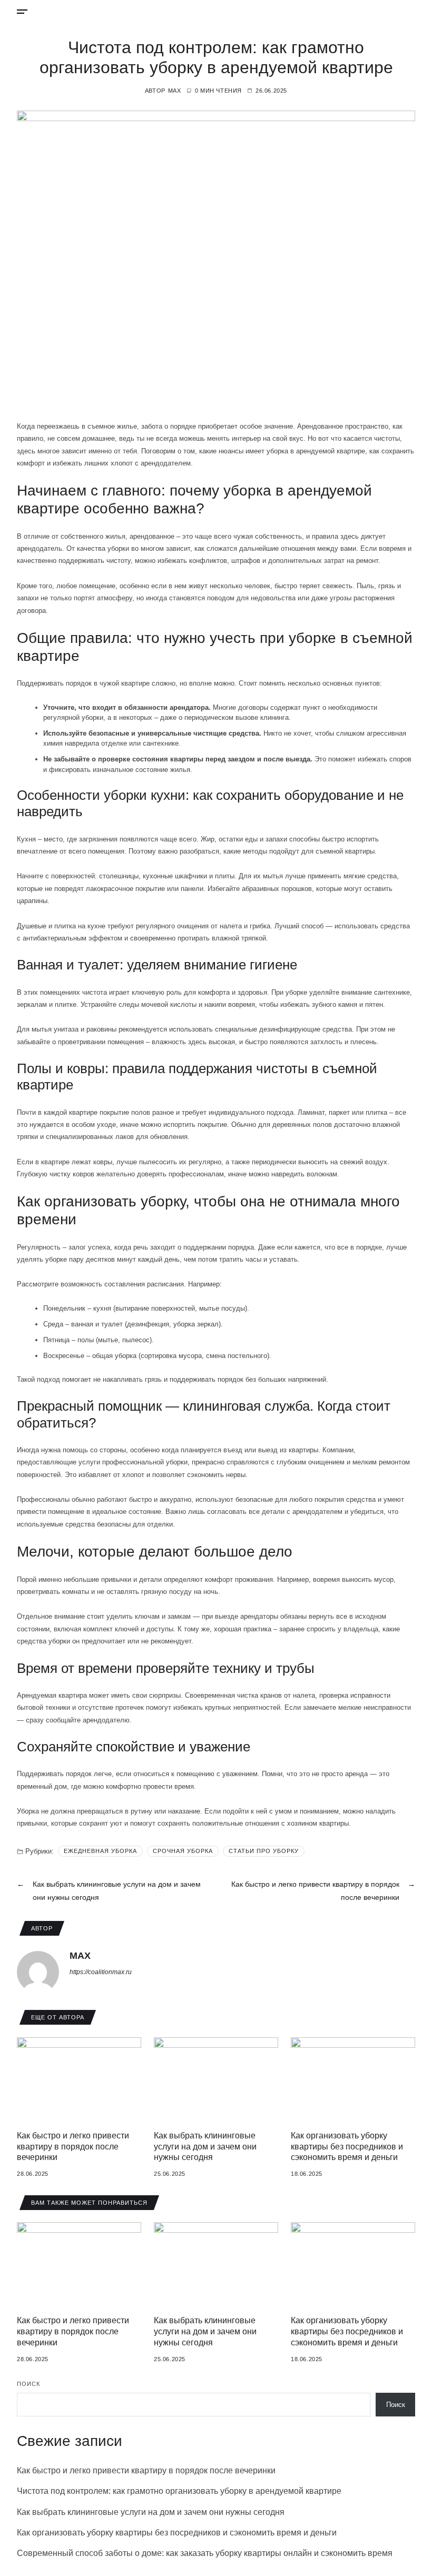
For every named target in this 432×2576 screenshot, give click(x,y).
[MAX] (38, 1972)
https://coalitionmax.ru (101, 1972)
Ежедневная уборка (100, 1851)
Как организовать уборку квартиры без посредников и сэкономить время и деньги (347, 2147)
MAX (175, 91)
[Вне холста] (22, 12)
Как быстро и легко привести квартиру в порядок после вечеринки (73, 2147)
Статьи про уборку (264, 1851)
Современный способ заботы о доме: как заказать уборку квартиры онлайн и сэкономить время (205, 2553)
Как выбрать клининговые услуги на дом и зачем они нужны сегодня (205, 2147)
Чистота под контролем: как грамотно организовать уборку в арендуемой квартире (179, 2491)
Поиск (28, 2384)
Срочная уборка (183, 1851)
